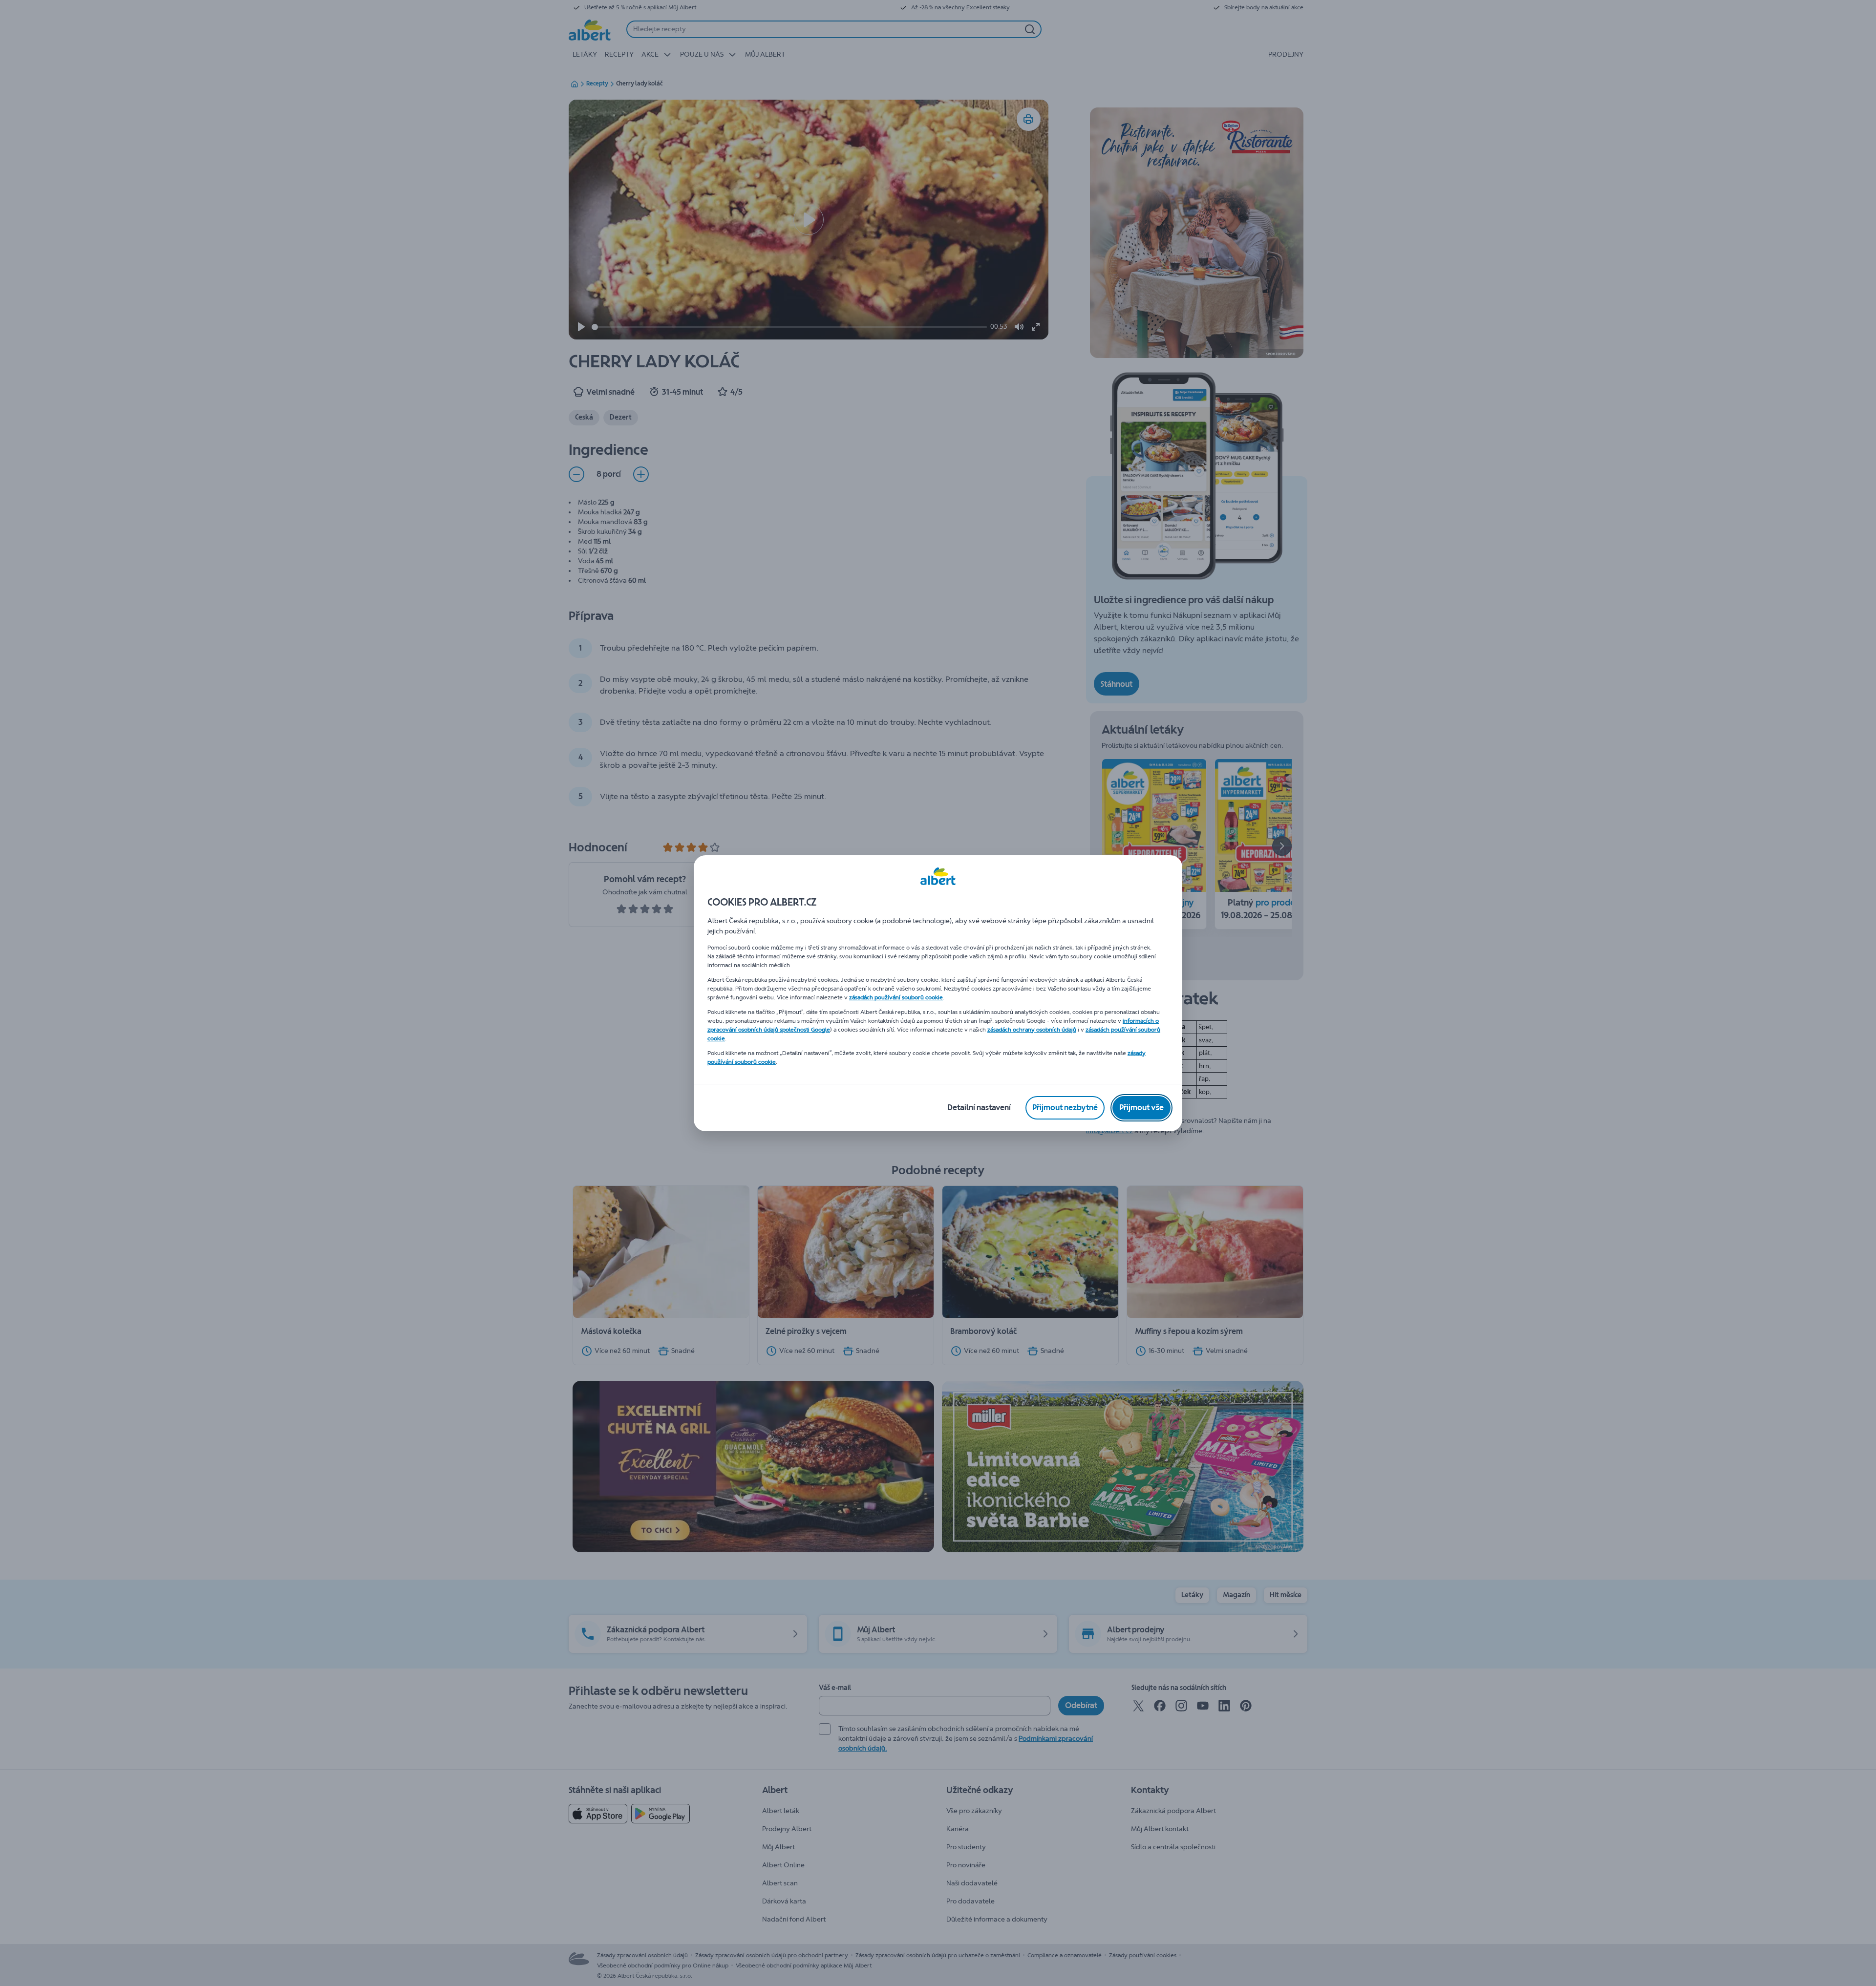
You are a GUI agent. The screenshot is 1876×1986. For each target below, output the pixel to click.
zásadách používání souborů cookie (896, 997)
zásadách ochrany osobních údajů (1032, 1030)
